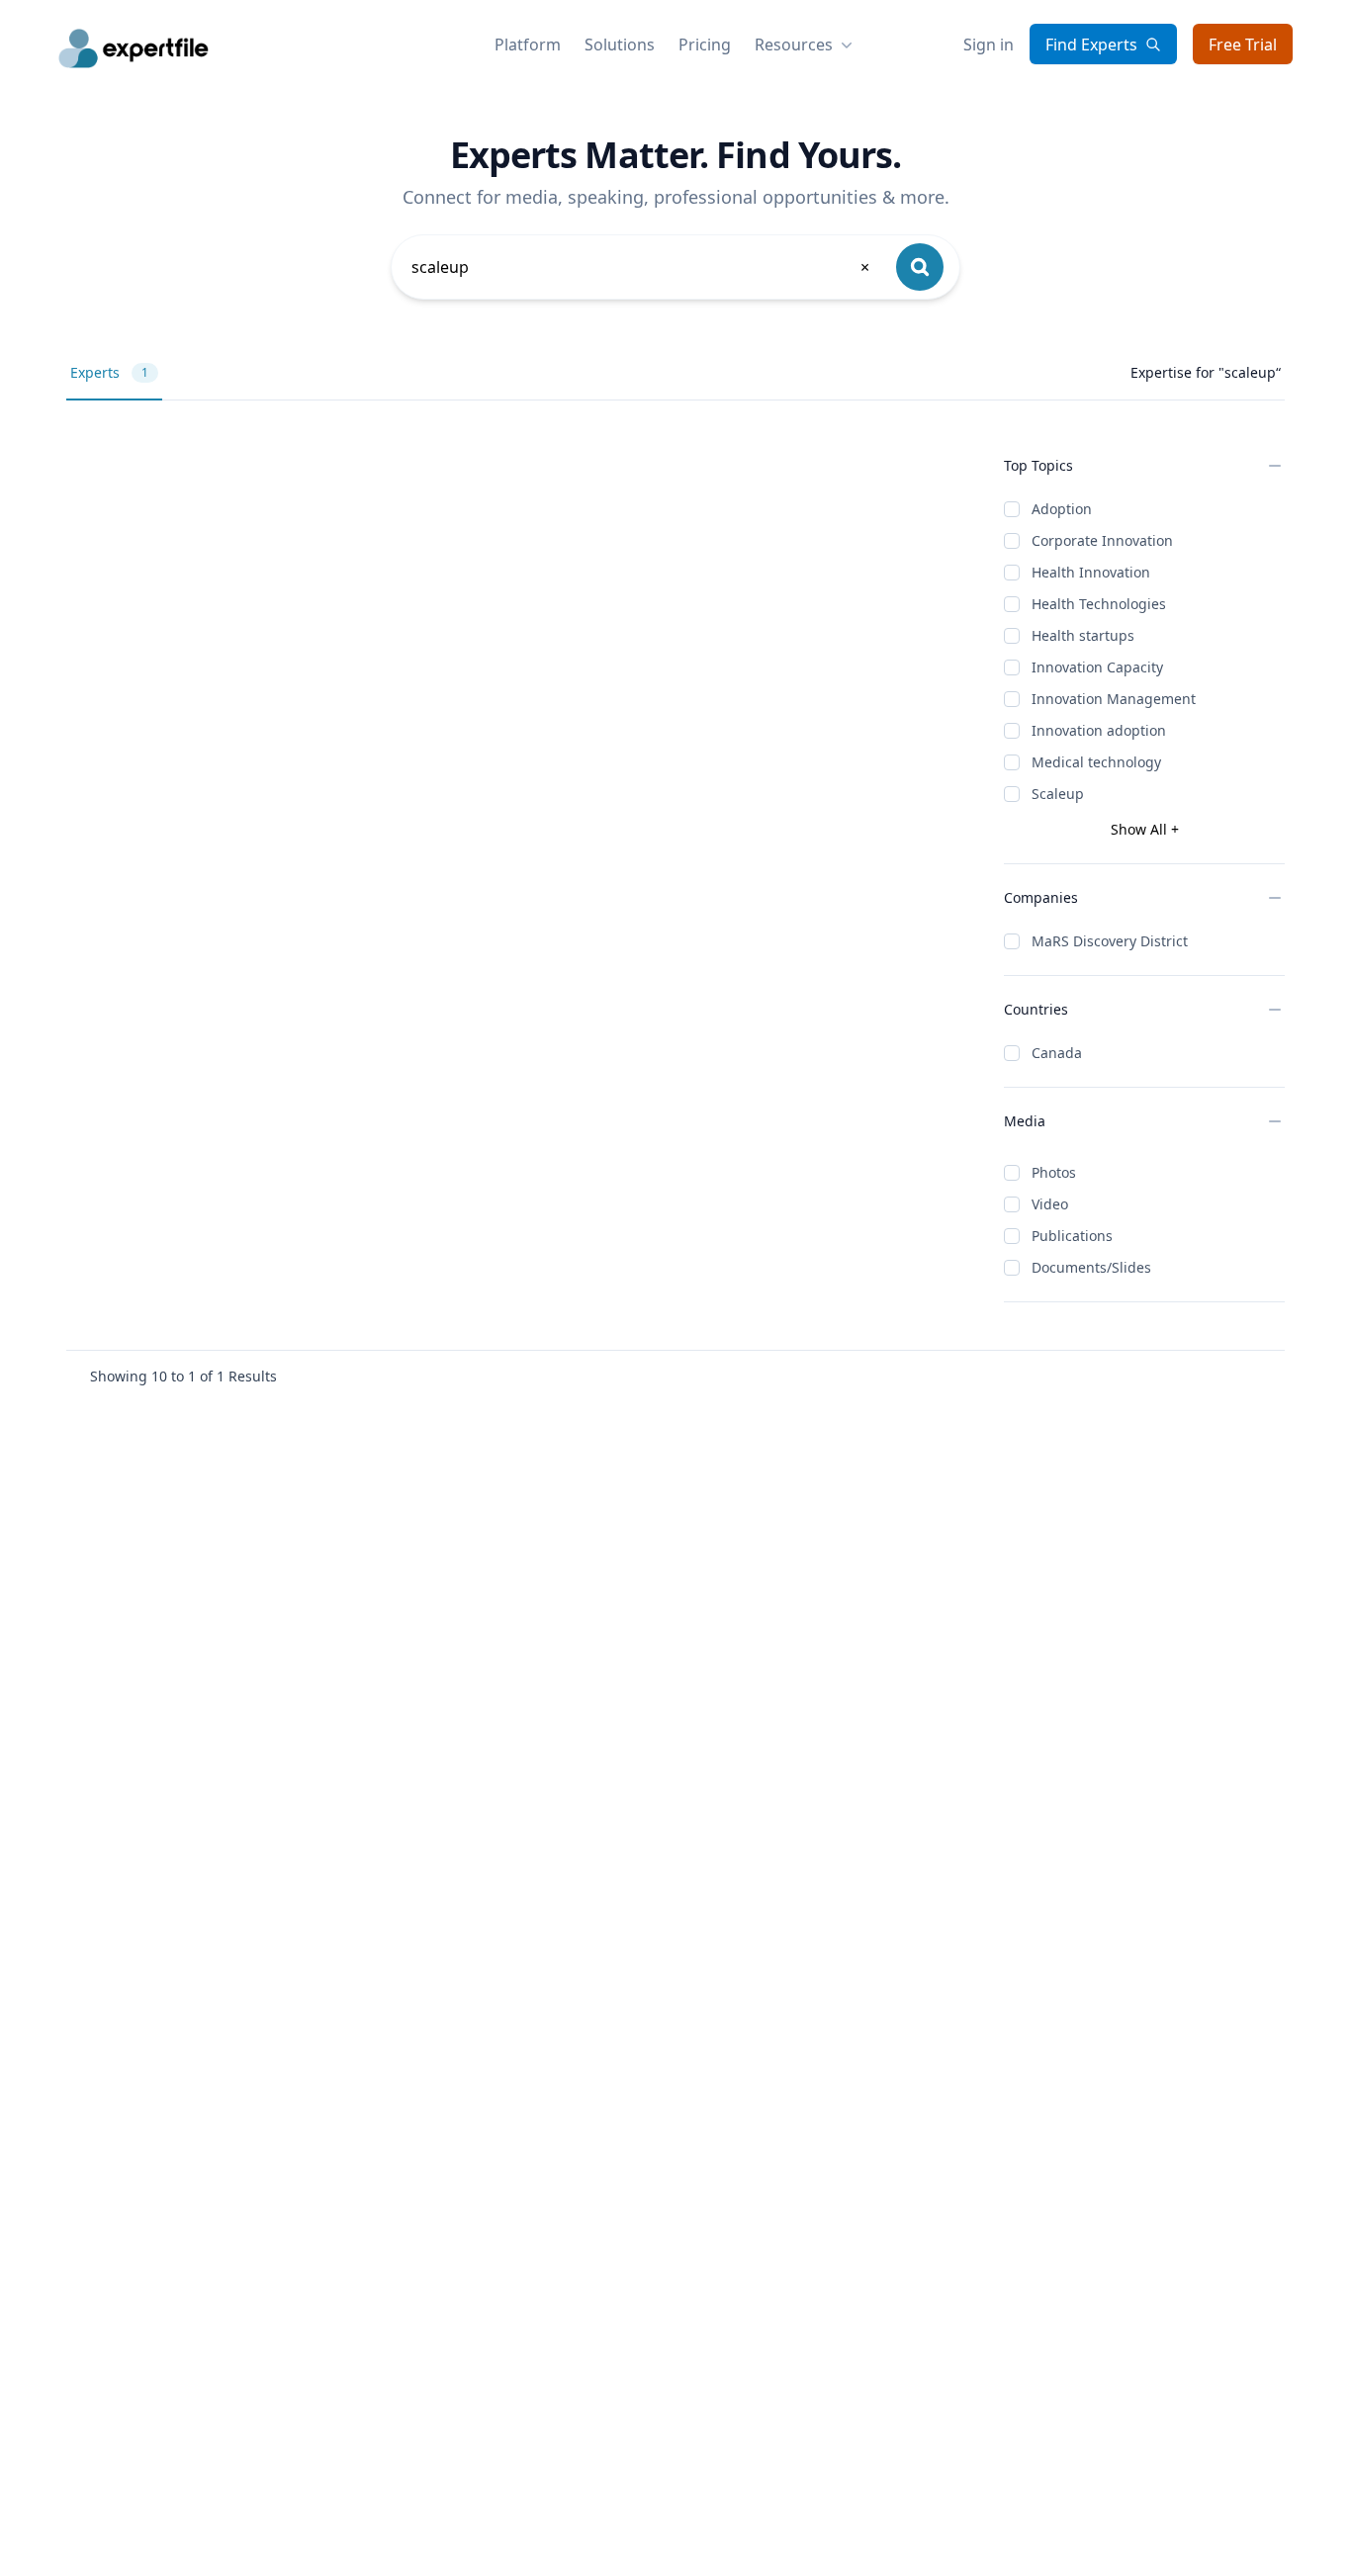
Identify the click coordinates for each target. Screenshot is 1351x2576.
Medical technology (1096, 762)
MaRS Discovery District (1110, 941)
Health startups (1083, 635)
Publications (1072, 1236)
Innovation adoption (1099, 730)
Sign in (989, 44)
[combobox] (642, 267)
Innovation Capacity (1097, 667)
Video (1050, 1204)
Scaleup (1058, 794)
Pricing (705, 44)
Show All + (1145, 829)
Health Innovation (1091, 572)
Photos (1054, 1172)
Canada (1057, 1053)
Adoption (1062, 509)
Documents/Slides (1091, 1267)
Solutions (620, 44)
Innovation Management (1114, 699)
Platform (528, 44)
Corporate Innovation (1102, 540)
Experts (109, 372)
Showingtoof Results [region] (183, 1376)
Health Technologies (1099, 604)
